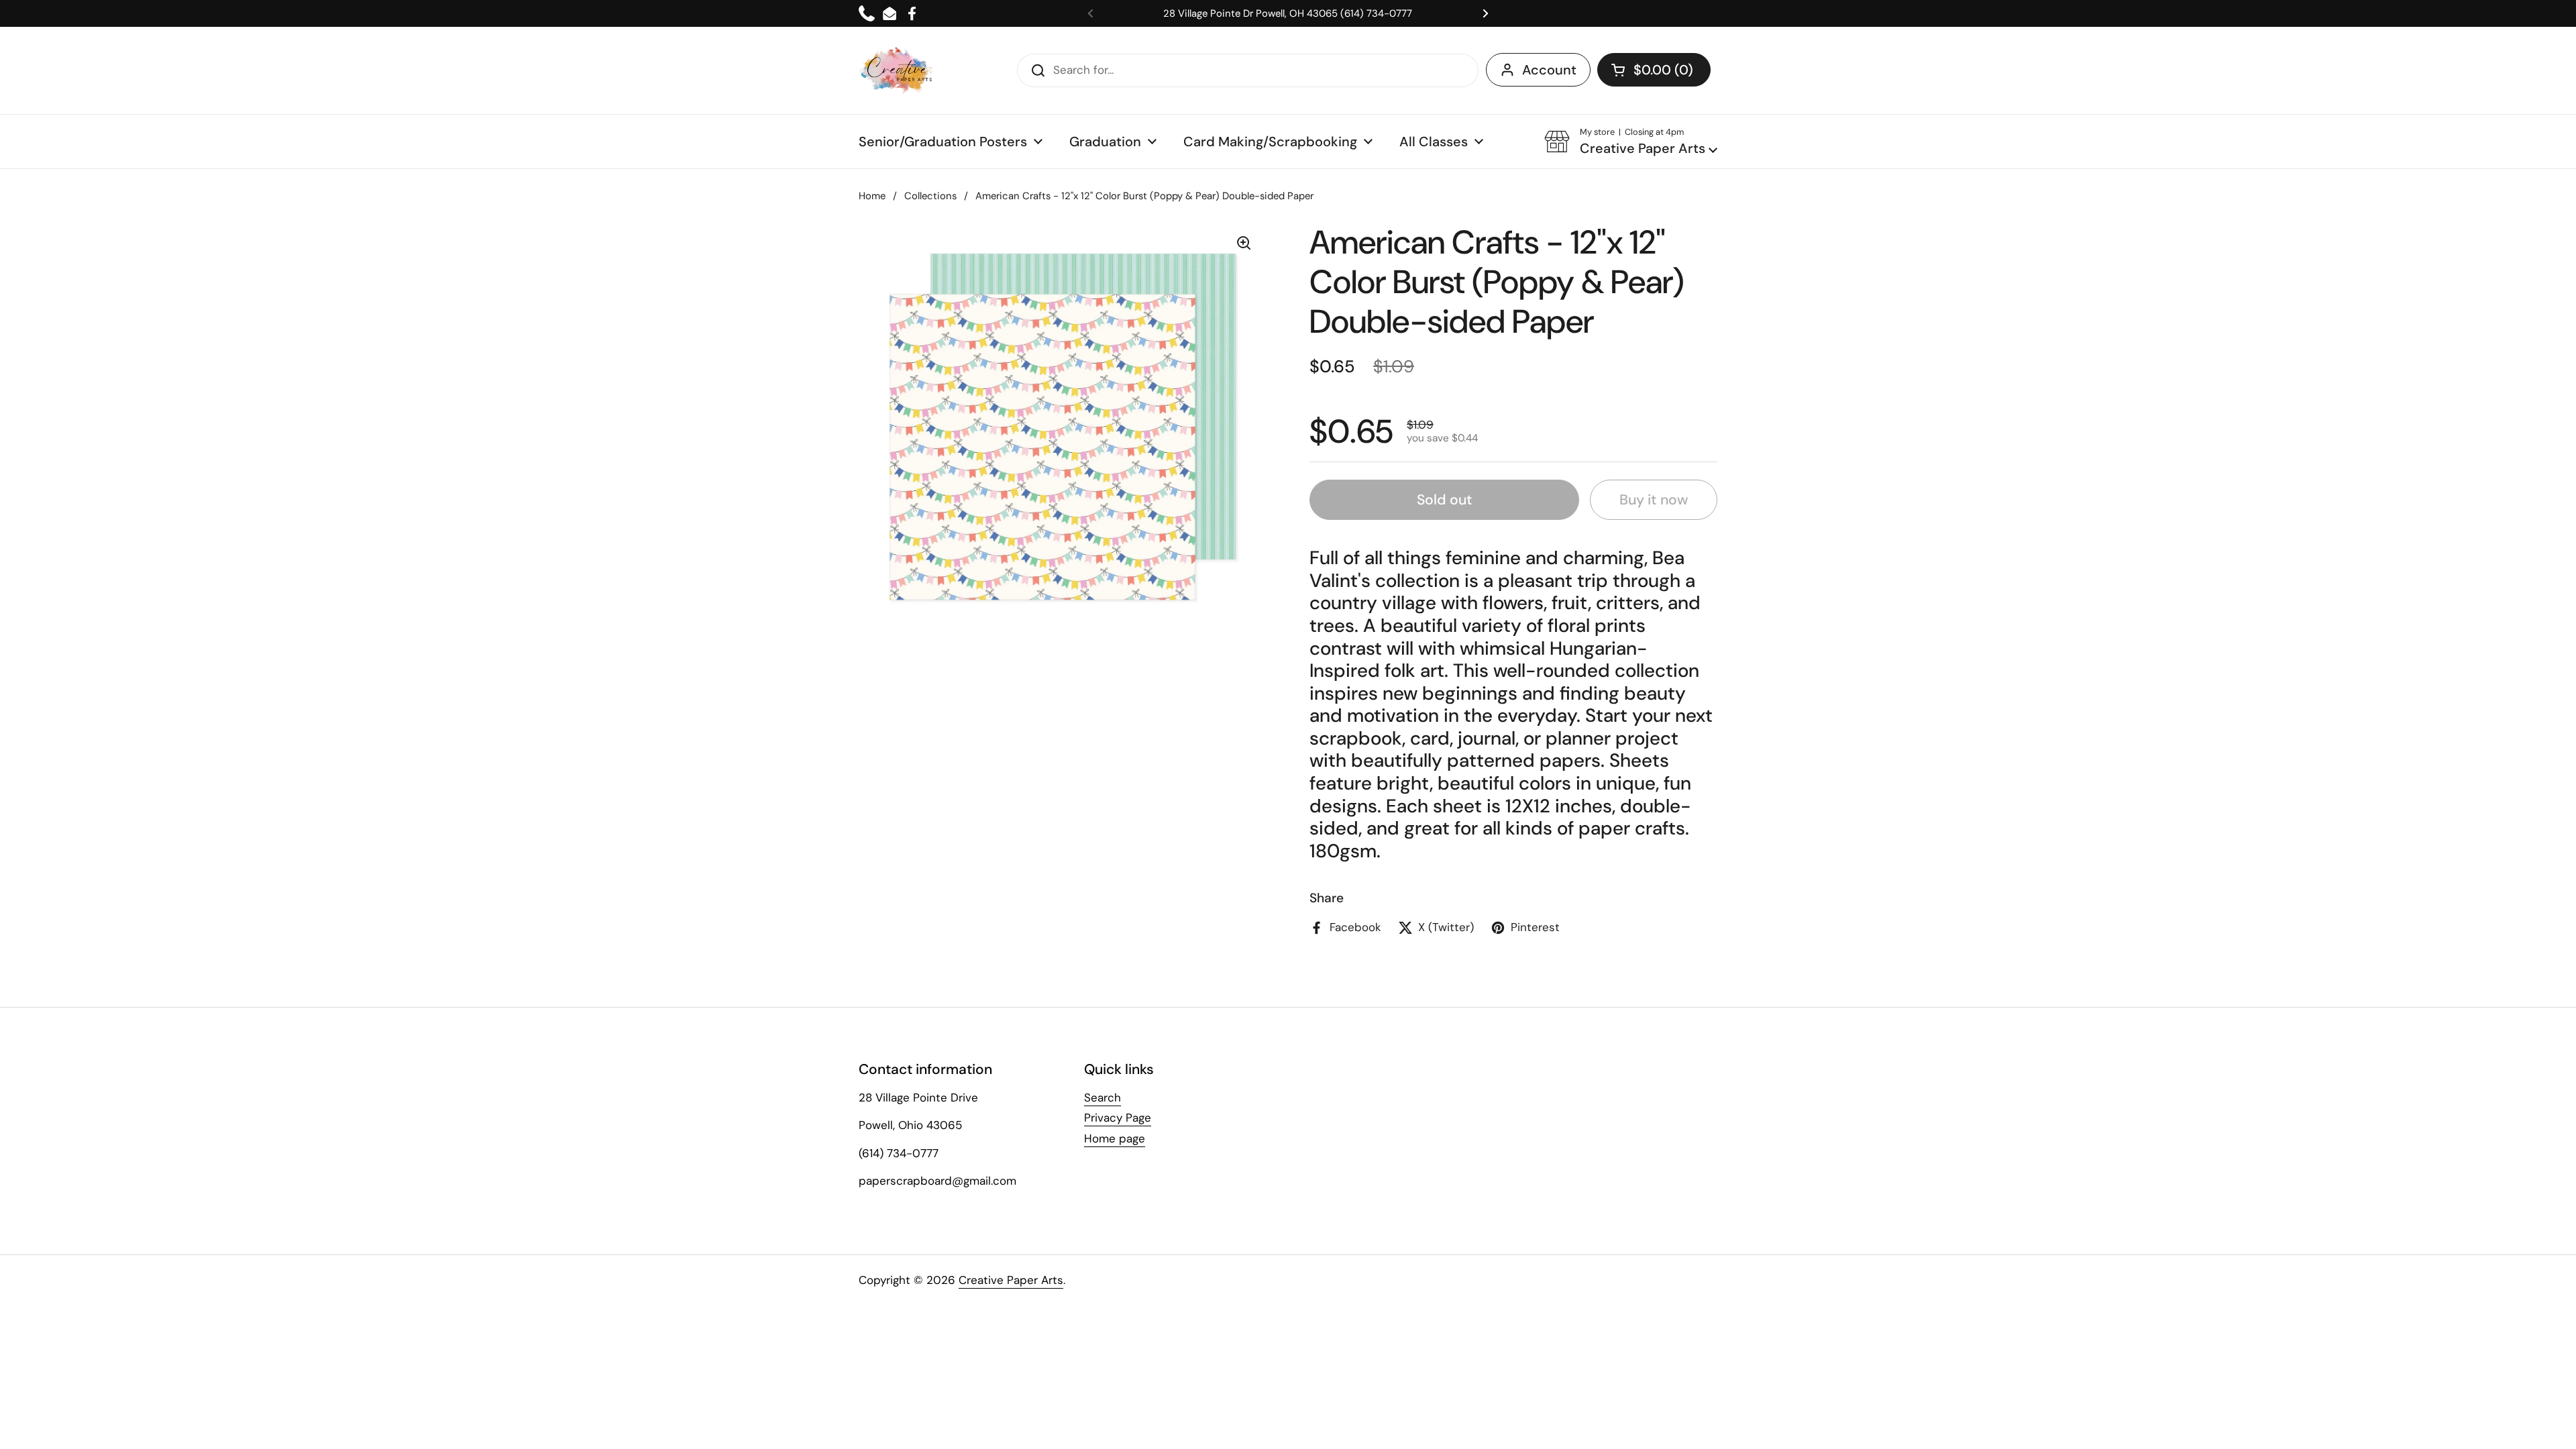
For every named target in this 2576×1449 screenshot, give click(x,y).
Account (1549, 70)
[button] (1654, 70)
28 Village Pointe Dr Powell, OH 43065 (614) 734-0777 (1288, 13)
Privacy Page (1118, 1118)
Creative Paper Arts (1011, 1280)
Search (1103, 1097)
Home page (1115, 1138)
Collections (930, 196)
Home (872, 196)
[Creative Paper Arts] (897, 70)
